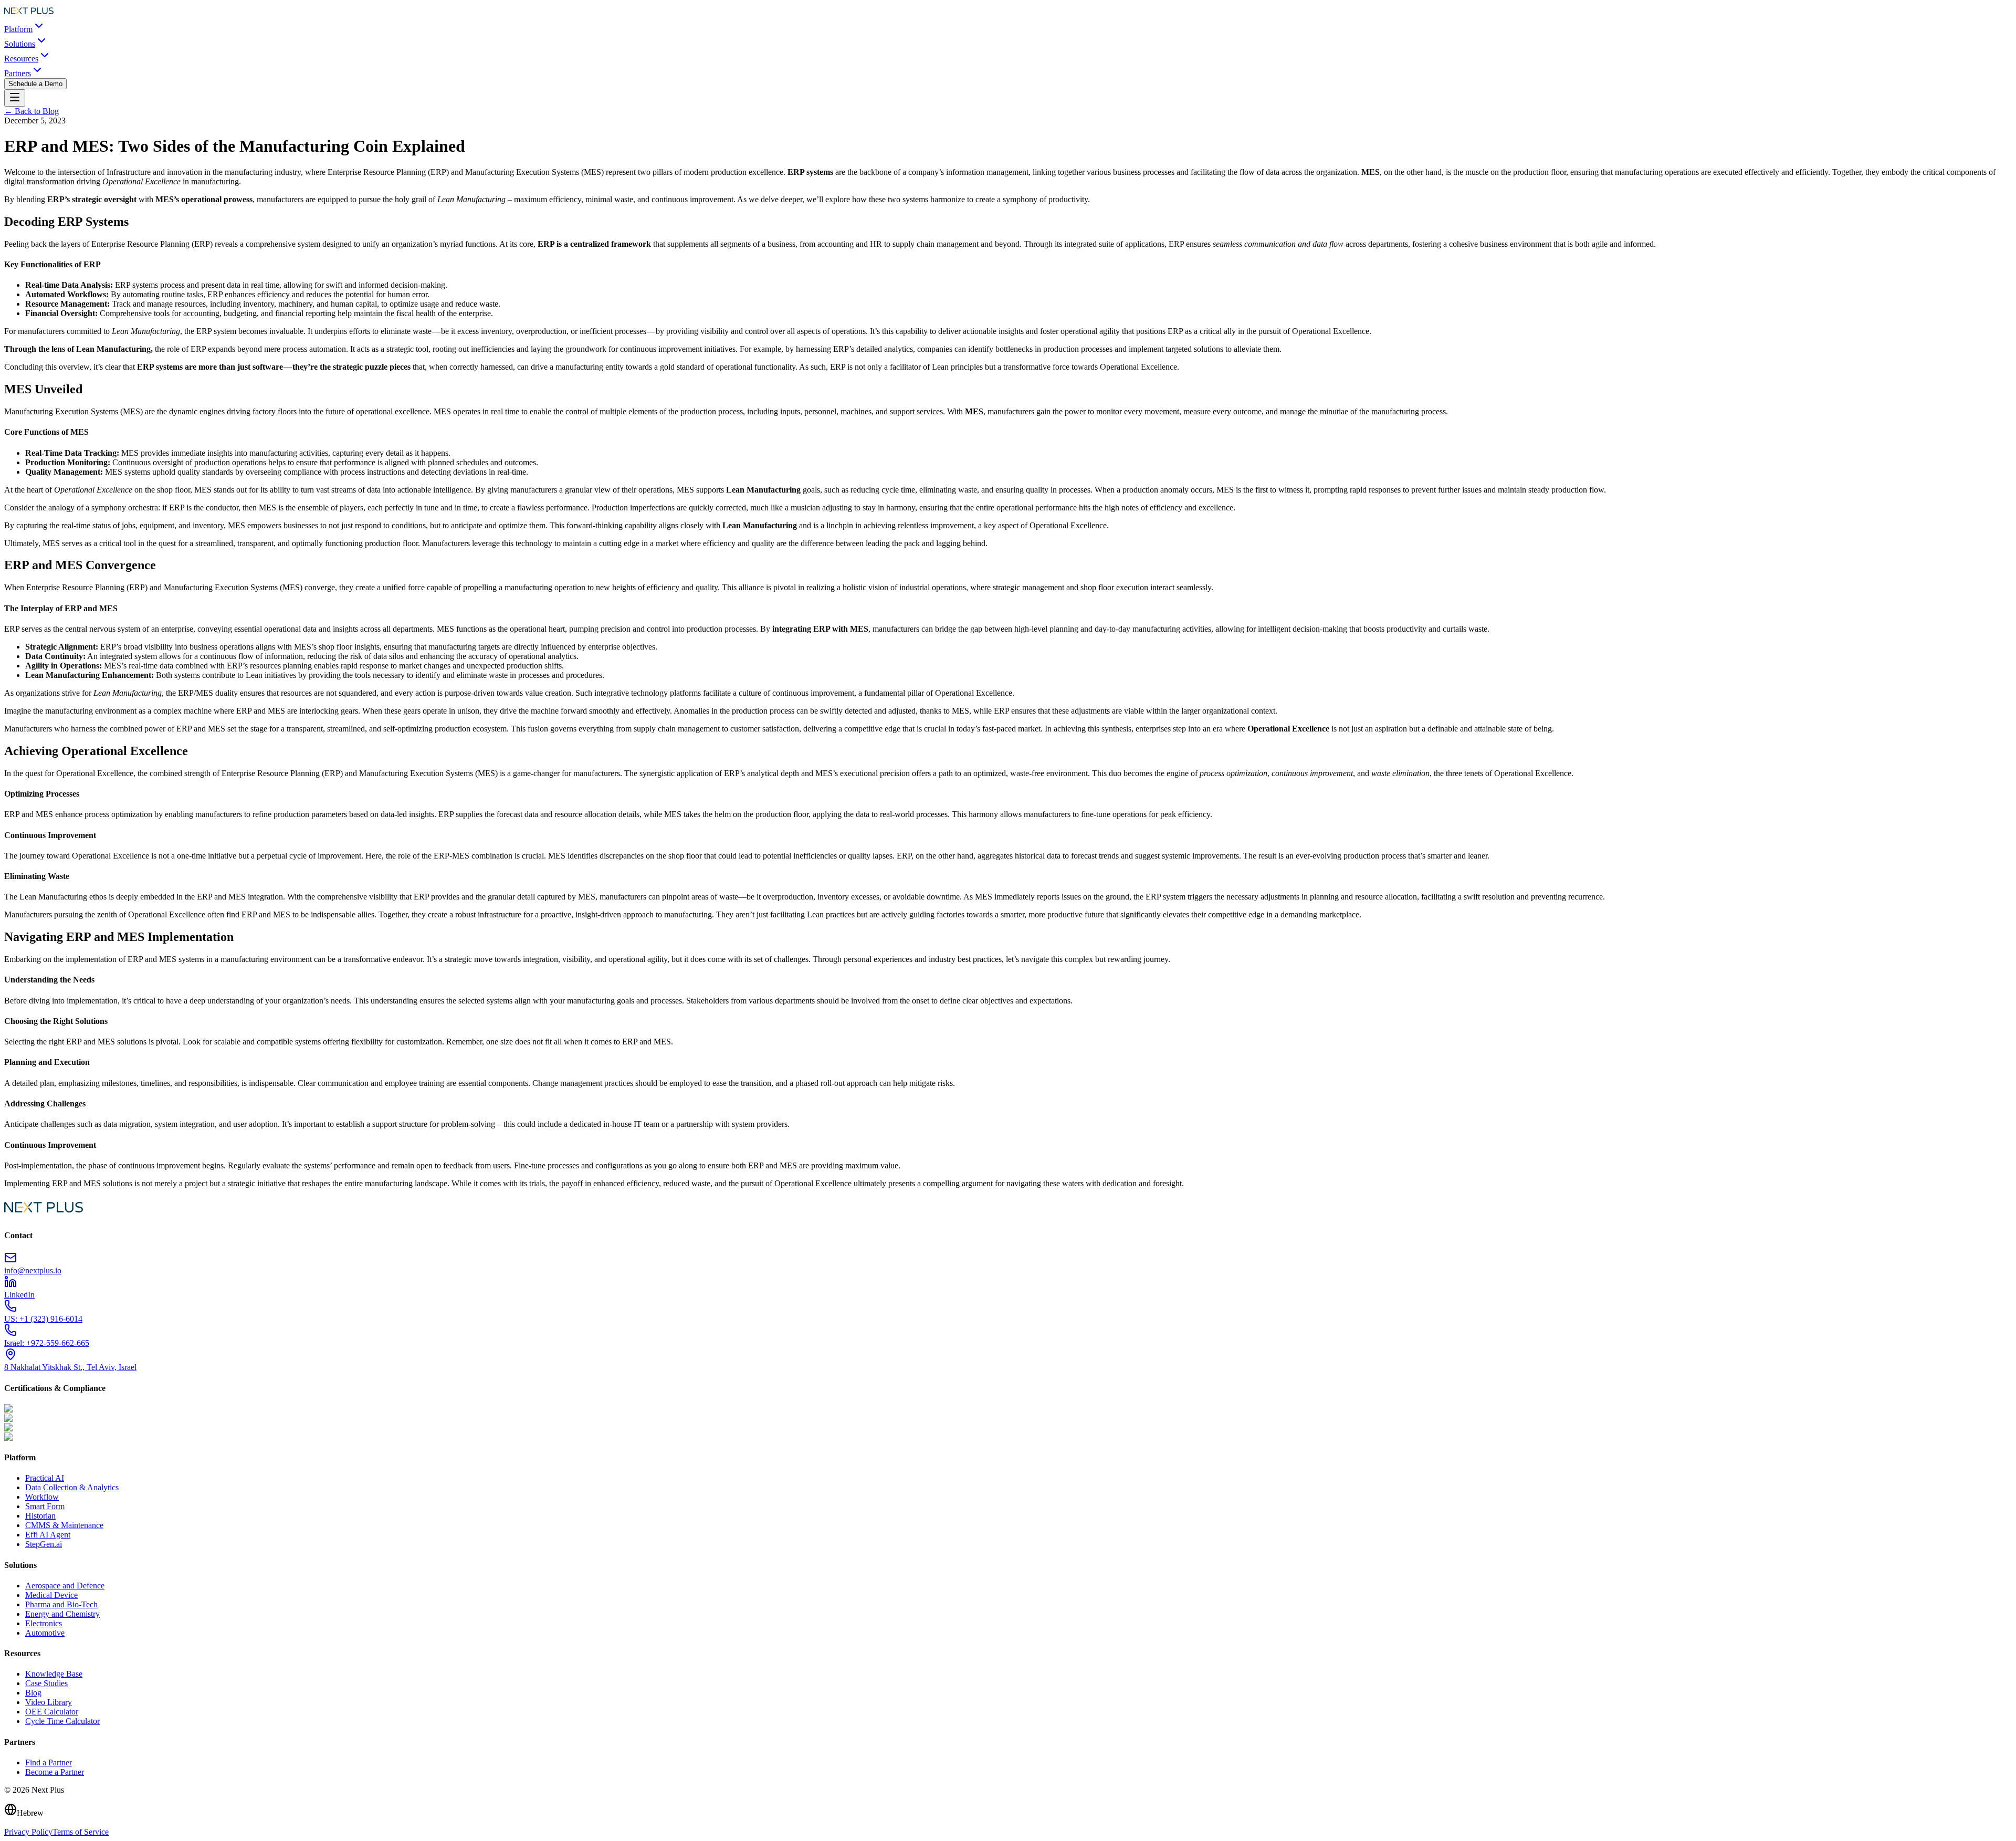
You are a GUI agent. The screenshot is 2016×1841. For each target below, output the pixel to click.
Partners (18, 73)
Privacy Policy (28, 1832)
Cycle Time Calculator (62, 1721)
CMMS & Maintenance (64, 1525)
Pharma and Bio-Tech (61, 1604)
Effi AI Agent (48, 1535)
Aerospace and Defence (65, 1586)
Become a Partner (55, 1772)
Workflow (42, 1497)
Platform (18, 29)
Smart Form (45, 1506)
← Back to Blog (31, 111)
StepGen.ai (44, 1544)
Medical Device (51, 1595)
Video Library (49, 1702)
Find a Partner (49, 1762)
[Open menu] (15, 98)
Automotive (45, 1633)
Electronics (44, 1623)
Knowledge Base (54, 1674)
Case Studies (46, 1683)
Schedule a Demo (35, 84)
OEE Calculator (52, 1712)
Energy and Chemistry (62, 1614)
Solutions (20, 44)
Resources (21, 59)
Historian (40, 1516)
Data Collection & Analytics (72, 1487)
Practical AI (45, 1478)
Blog (33, 1693)
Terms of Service (81, 1832)
